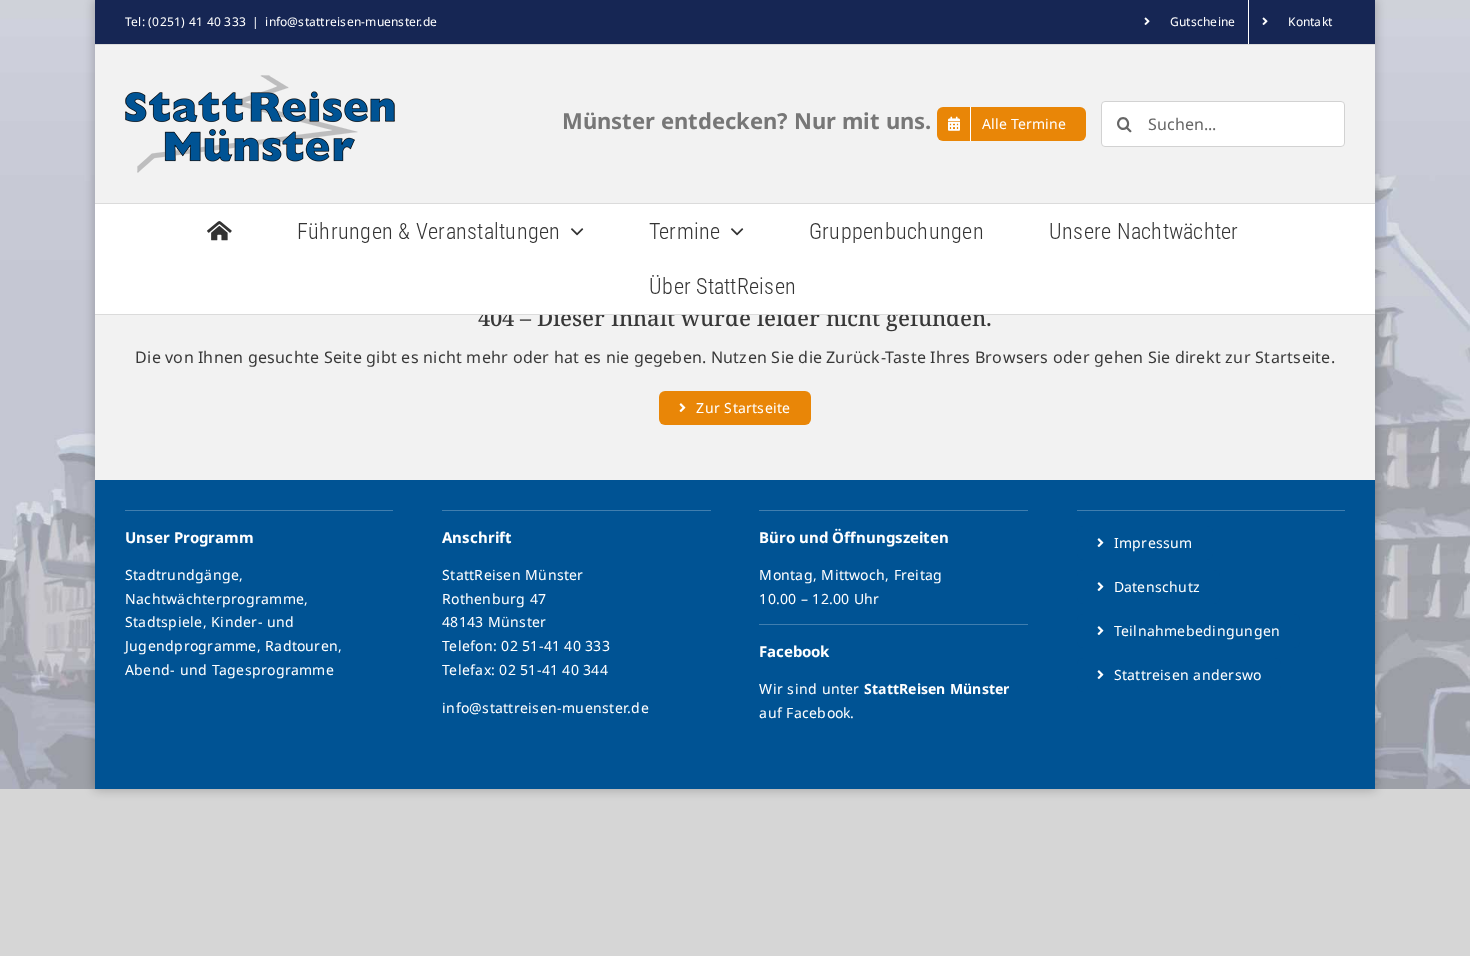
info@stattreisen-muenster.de (351, 21)
